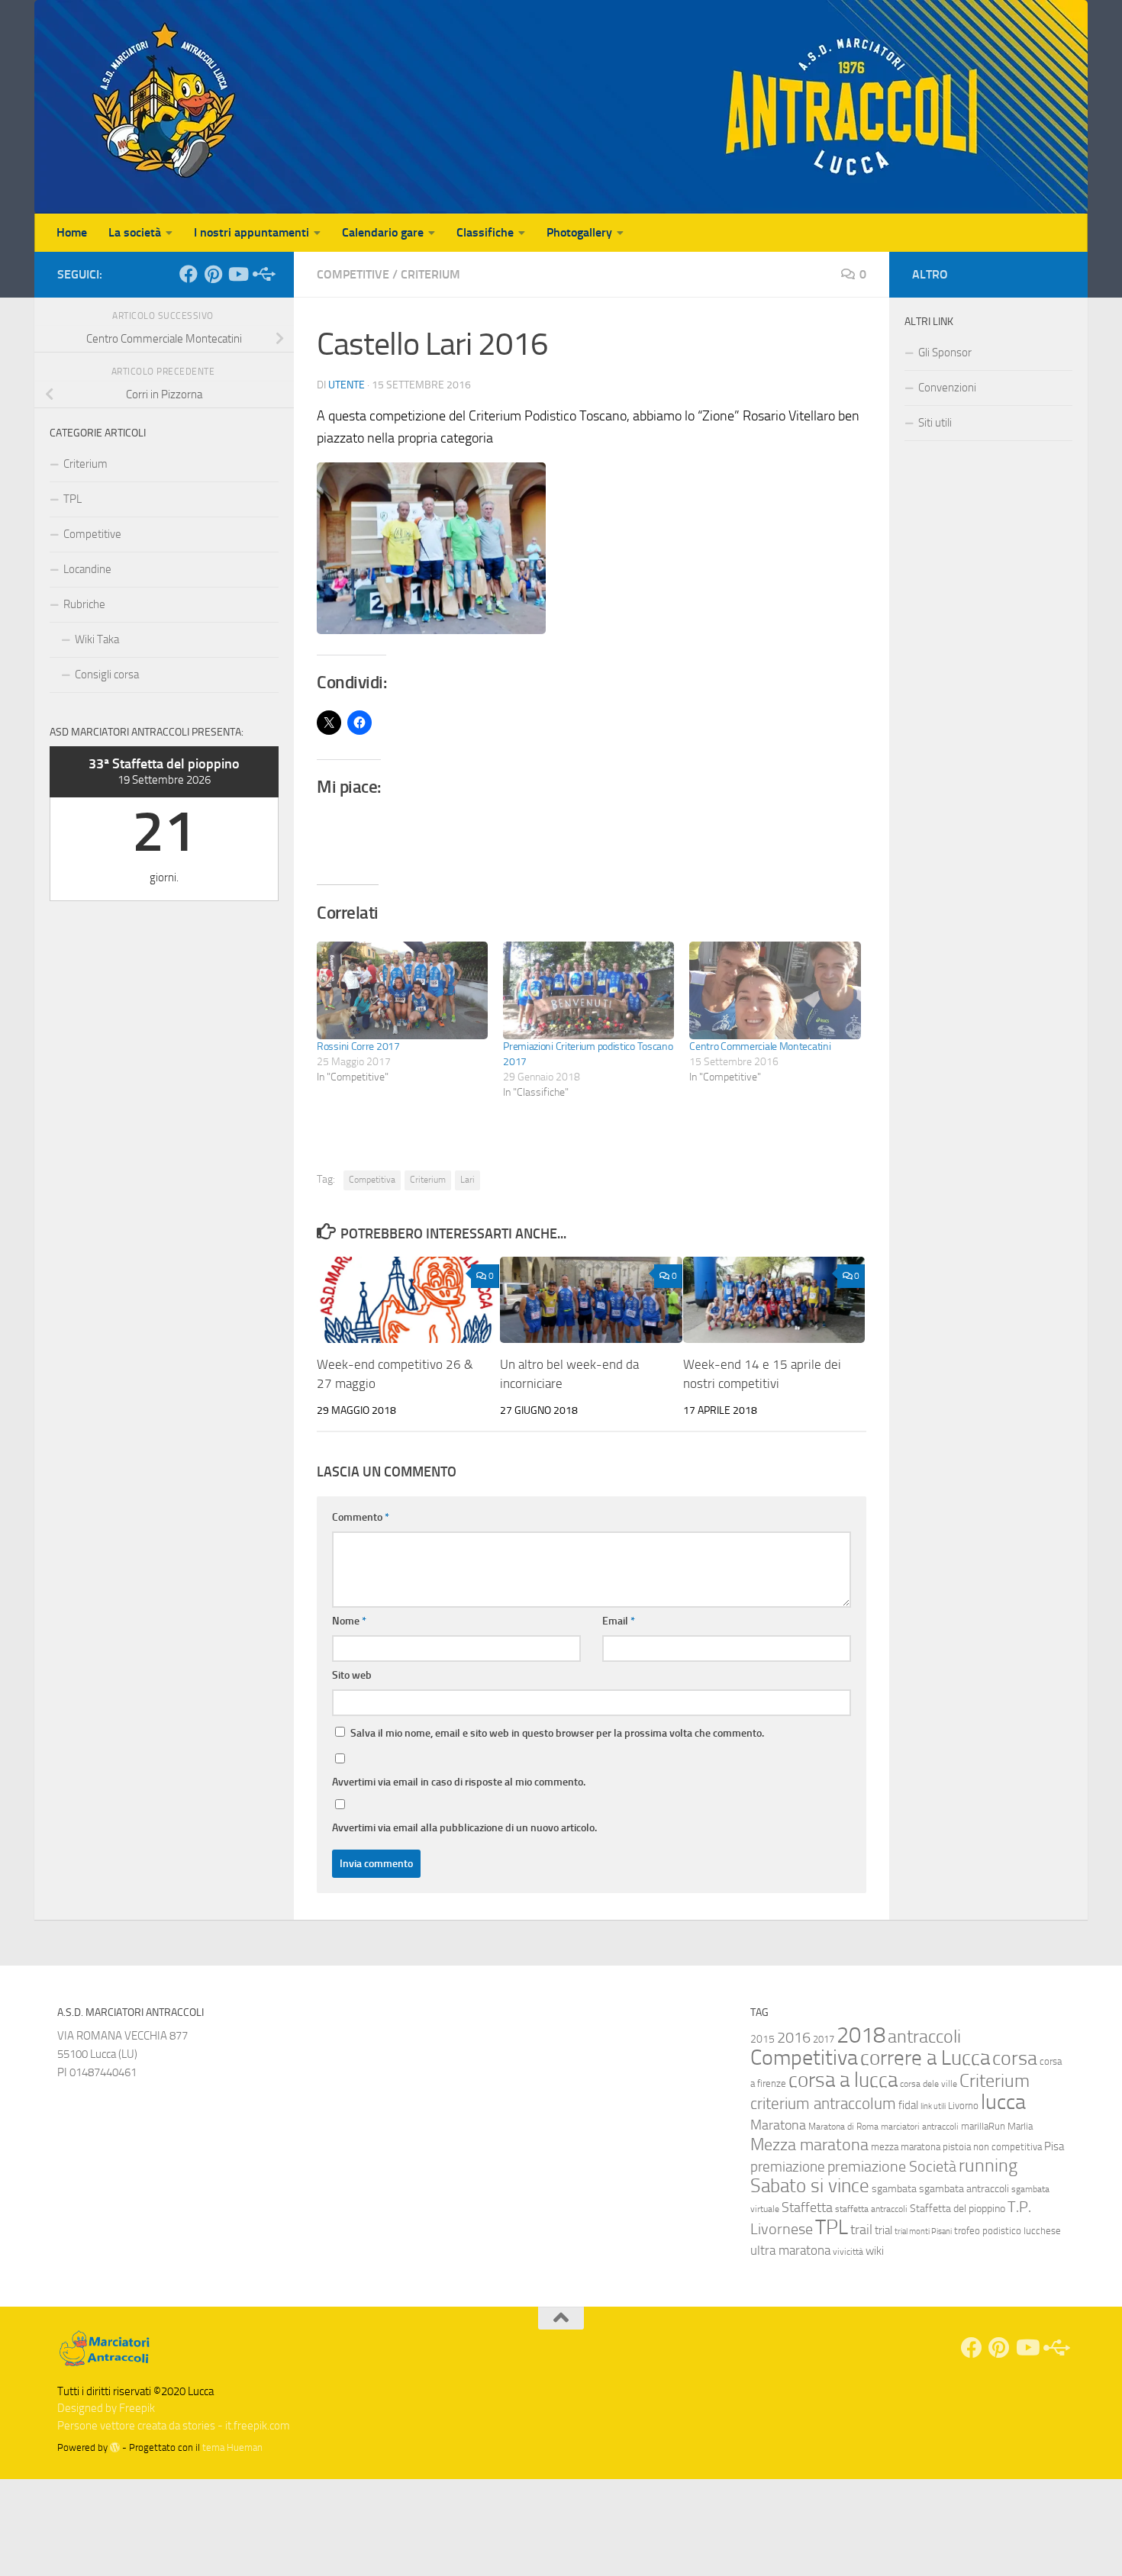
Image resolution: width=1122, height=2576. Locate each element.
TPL (73, 499)
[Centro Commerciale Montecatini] (775, 990)
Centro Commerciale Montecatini (760, 1046)
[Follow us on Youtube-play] (237, 274)
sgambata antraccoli (964, 2189)
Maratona (778, 2125)
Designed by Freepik (106, 2408)
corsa (1015, 2058)
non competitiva (1008, 2147)
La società (135, 232)
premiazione (788, 2167)
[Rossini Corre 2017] (402, 990)
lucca (1003, 2102)
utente (347, 385)
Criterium (430, 274)
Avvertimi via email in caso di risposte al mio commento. (459, 1782)
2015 (763, 2039)
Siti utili (935, 423)
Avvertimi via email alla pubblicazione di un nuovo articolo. (464, 1828)
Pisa (1054, 2146)
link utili (933, 2106)
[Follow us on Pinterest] (213, 274)
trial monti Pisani (923, 2231)
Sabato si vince (810, 2186)
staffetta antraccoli (871, 2209)
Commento (361, 1517)
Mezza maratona (809, 2145)
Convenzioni (947, 388)
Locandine (87, 569)
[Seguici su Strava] (262, 274)
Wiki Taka (97, 639)
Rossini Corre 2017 (358, 1046)
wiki (875, 2251)
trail (861, 2230)
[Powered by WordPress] (115, 2447)
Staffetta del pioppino (958, 2209)
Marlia (1020, 2126)
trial (883, 2230)
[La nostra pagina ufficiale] (189, 274)
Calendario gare (383, 232)
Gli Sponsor (945, 353)
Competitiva (372, 1180)
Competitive (353, 274)
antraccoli (924, 2037)
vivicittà (848, 2252)
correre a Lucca (925, 2058)
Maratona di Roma (843, 2127)
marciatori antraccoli (920, 2127)
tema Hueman (232, 2447)
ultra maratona (790, 2250)
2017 (824, 2039)
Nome (349, 1621)
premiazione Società (892, 2167)
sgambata (894, 2189)
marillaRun (983, 2126)
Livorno (963, 2106)
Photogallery (579, 232)
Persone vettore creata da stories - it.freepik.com (174, 2426)
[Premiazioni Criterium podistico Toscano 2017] (588, 990)
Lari (468, 1180)
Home (72, 232)
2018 (861, 2035)
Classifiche (485, 232)
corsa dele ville (929, 2084)
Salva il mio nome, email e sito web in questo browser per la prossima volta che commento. (557, 1733)
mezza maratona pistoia (921, 2147)
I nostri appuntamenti (251, 232)
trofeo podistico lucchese (1008, 2231)
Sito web (352, 1675)
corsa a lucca (843, 2080)
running (988, 2165)
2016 (794, 2038)
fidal (908, 2105)
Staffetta (807, 2207)
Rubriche (84, 604)
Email (619, 1621)
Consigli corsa (107, 675)
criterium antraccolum (823, 2104)
